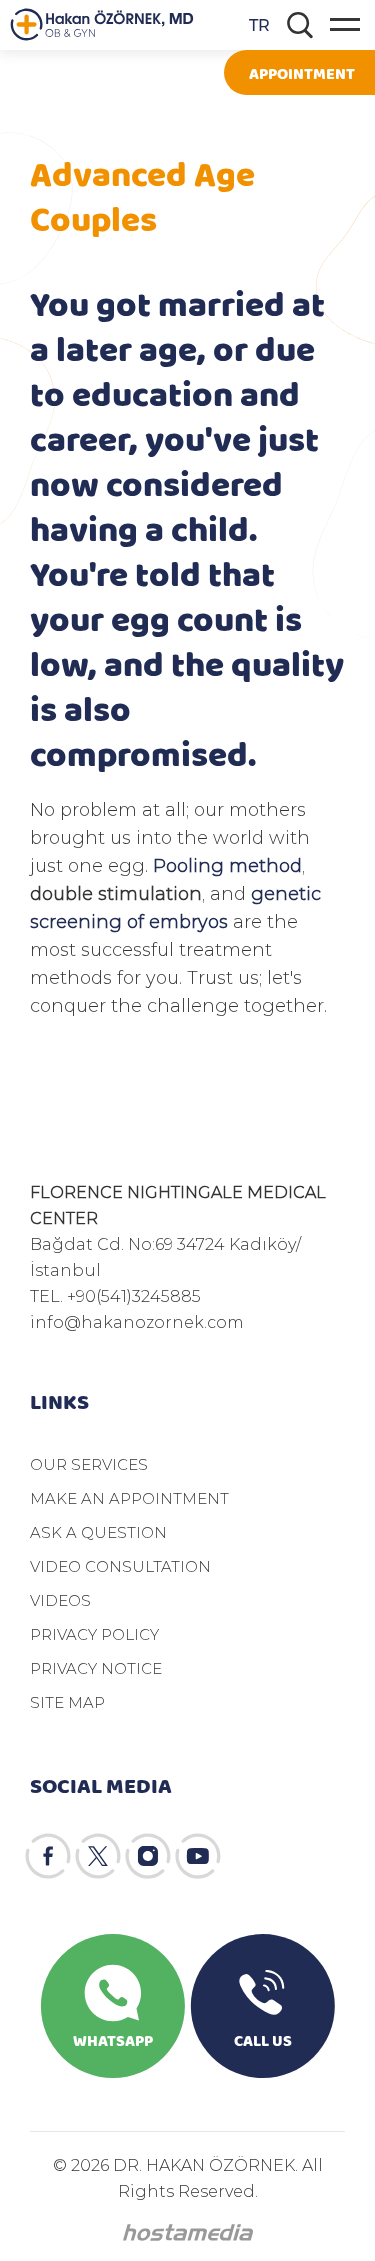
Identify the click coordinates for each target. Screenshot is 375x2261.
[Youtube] (198, 1856)
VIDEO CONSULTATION (120, 1566)
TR (259, 24)
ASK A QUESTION (98, 1532)
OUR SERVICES (89, 1464)
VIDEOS (60, 1600)
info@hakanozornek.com (137, 1321)
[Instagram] (148, 1856)
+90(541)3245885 (134, 1295)
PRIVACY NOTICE (96, 1668)
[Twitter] (98, 1856)
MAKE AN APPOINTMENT (129, 1498)
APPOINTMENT (302, 72)
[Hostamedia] (188, 2232)
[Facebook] (48, 1856)
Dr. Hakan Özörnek (102, 25)
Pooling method (227, 865)
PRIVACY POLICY (94, 1634)
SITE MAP (67, 1702)
